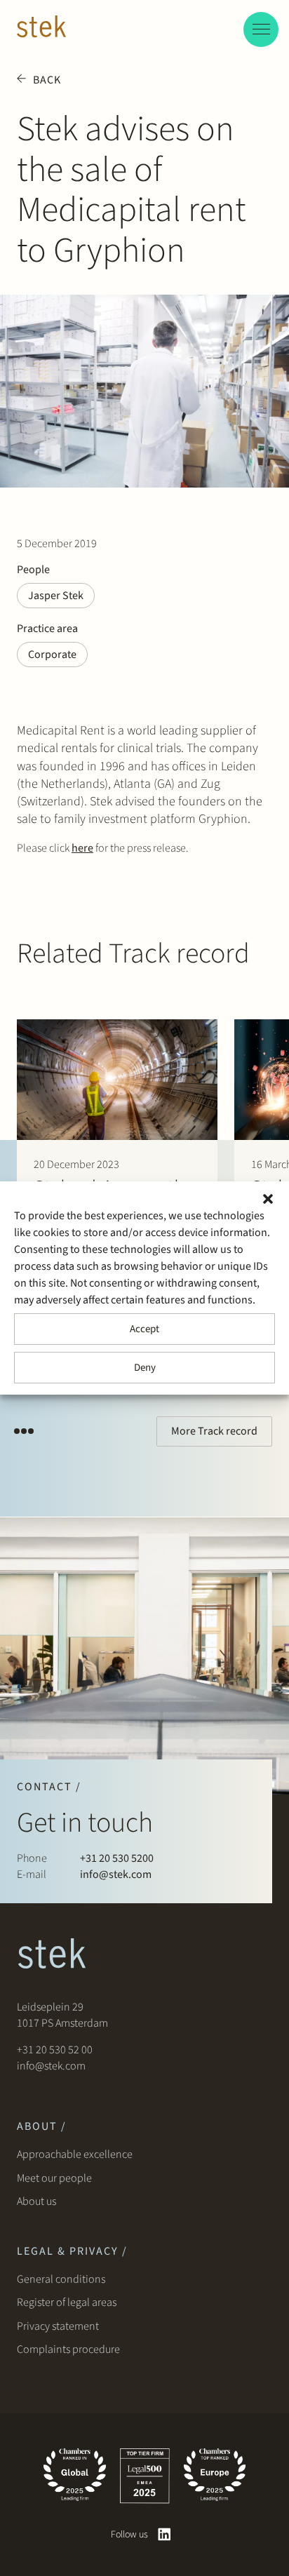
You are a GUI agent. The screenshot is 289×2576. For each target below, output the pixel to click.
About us (39, 2201)
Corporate (52, 655)
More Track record (214, 1431)
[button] (268, 1199)
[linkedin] (164, 2534)
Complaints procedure (68, 2349)
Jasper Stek (56, 596)
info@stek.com (116, 1874)
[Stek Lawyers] (41, 29)
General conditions (61, 2279)
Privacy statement (58, 2326)
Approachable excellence (75, 2154)
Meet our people (54, 2178)
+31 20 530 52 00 (55, 2050)
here (82, 848)
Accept (144, 1329)
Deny (145, 1368)
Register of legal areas (67, 2302)
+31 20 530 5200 (117, 1858)
